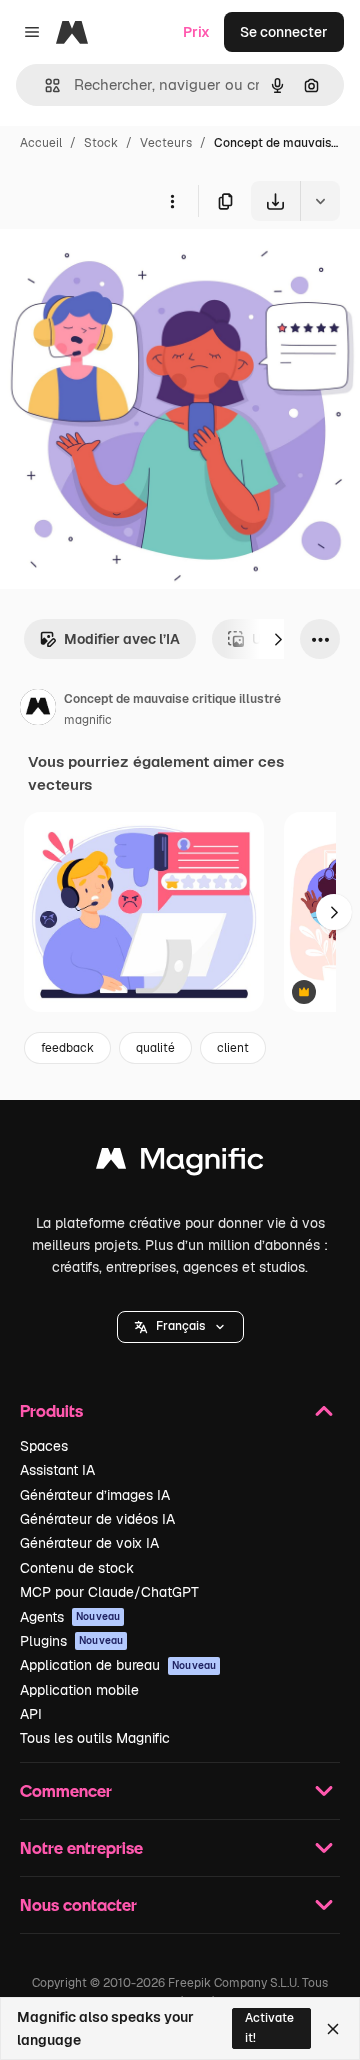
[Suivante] (278, 639)
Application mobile (79, 1690)
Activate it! (269, 2027)
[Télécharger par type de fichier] (320, 201)
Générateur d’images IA (95, 1495)
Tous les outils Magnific (95, 1738)
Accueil (41, 143)
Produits (51, 1410)
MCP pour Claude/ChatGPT (109, 1592)
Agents (70, 1617)
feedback (67, 1048)
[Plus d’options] (172, 201)
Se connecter (284, 32)
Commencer (66, 1790)
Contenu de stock (77, 1568)
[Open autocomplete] (44, 85)
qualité (155, 1048)
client (233, 1048)
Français (180, 1326)
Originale (132, 267)
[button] (180, 1327)
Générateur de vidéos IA (97, 1519)
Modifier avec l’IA (122, 639)
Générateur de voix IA (89, 1543)
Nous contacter (78, 1904)
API (31, 1714)
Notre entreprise (81, 1847)
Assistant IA (57, 1470)
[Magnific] (180, 1163)
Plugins (71, 1641)
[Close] (333, 2029)
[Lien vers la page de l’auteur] (38, 710)
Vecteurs (166, 143)
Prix (196, 32)
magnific (88, 720)
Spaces (44, 1446)
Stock (101, 143)
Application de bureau (118, 1665)
